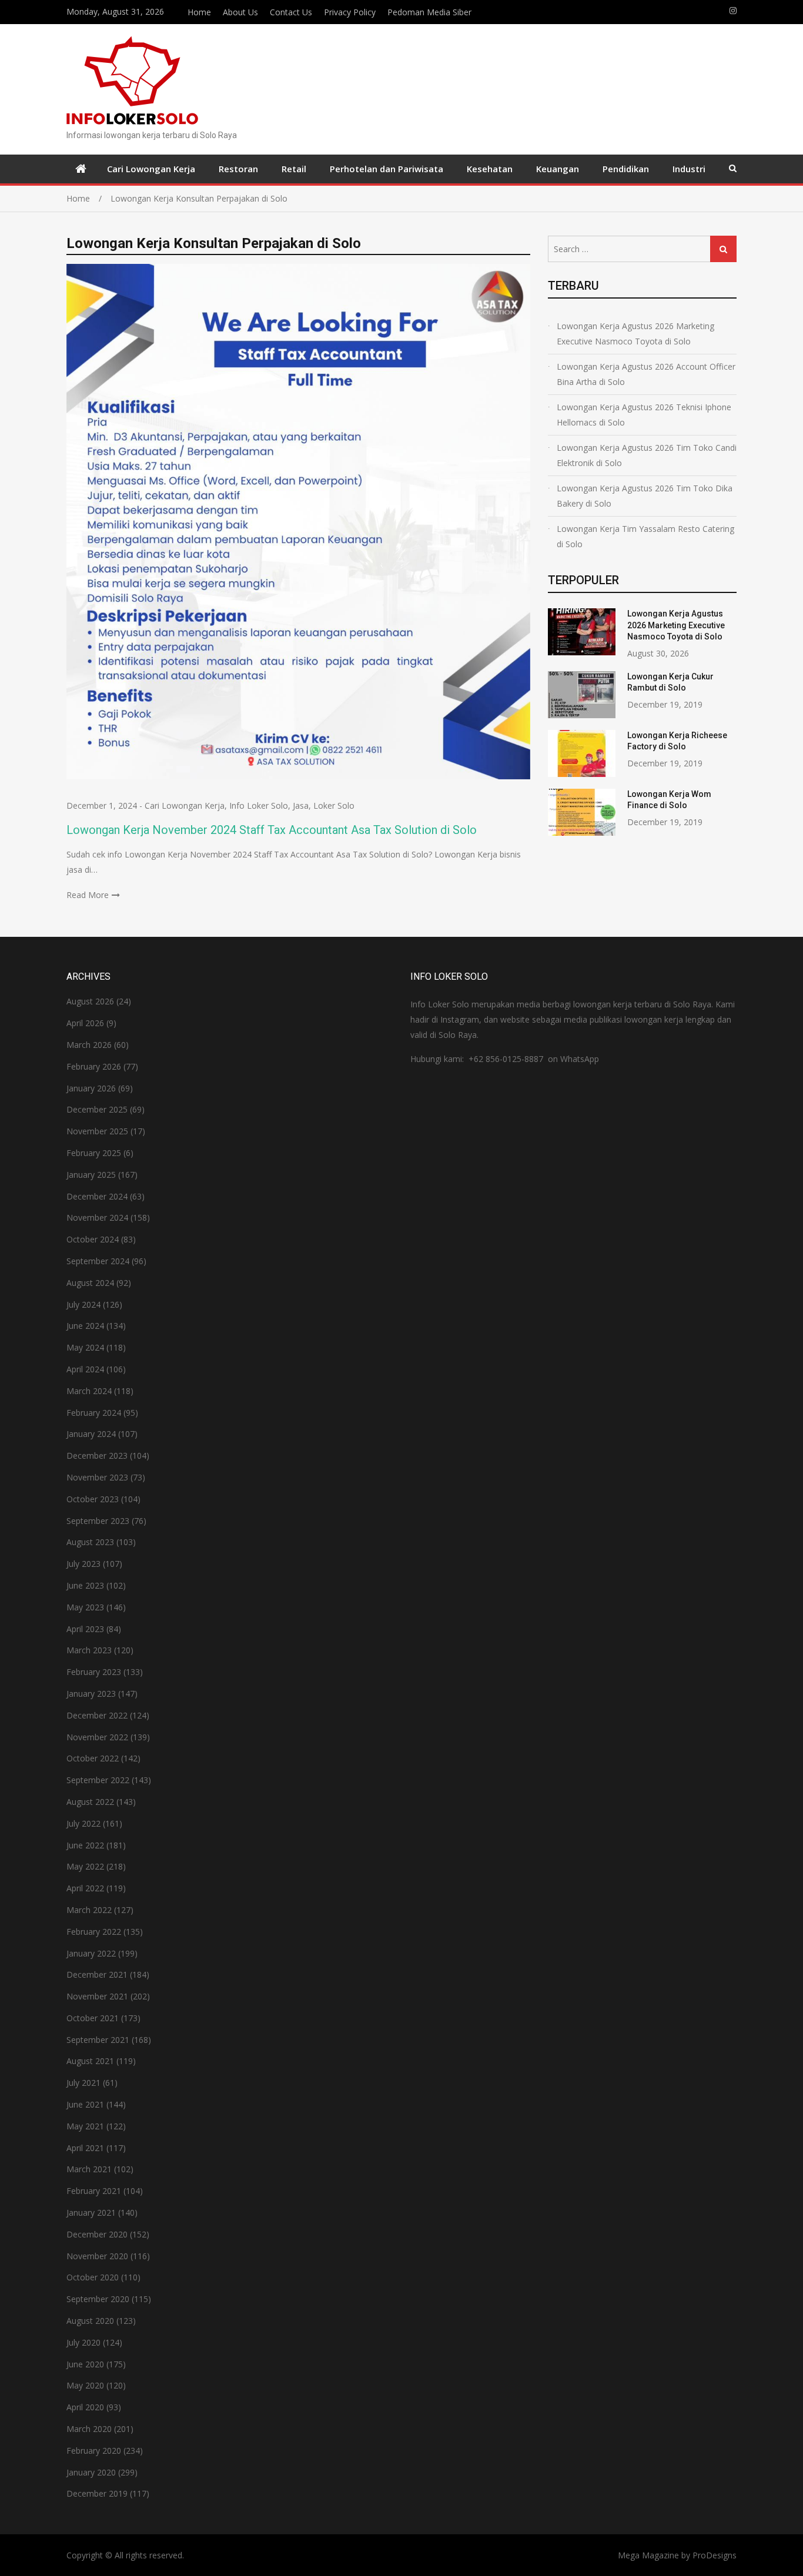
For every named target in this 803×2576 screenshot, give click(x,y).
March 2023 (89, 1650)
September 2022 (98, 1780)
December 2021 (97, 1974)
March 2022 (89, 1910)
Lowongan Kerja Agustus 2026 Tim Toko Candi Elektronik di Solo (647, 455)
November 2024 (97, 1217)
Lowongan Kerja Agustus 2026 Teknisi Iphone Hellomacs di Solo (644, 415)
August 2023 (90, 1542)
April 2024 (85, 1369)
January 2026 (91, 1088)
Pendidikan (626, 169)
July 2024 (83, 1304)
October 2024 (93, 1239)
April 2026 (85, 1023)
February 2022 (94, 1932)
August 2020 (90, 2321)
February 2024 (94, 1413)
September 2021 (98, 2040)
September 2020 (98, 2299)
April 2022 (85, 1888)
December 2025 (97, 1109)
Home (199, 12)
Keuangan (558, 169)
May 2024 (85, 1347)
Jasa (301, 805)
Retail (294, 169)
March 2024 (89, 1391)
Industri (689, 169)
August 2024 (90, 1283)
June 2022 (85, 1845)
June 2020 (85, 2364)
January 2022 (91, 1953)
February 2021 (94, 2191)
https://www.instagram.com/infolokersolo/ (733, 11)
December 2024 (97, 1196)
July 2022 (83, 1823)
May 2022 (85, 1866)
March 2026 (89, 1045)
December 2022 (97, 1715)
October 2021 (93, 2018)
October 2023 (93, 1499)
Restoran (238, 169)
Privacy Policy (350, 12)
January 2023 (91, 1694)
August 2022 (90, 1802)
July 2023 (83, 1564)
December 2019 (97, 2493)
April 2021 (85, 2148)
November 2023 (97, 1477)
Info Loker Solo (259, 805)
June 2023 (85, 1585)
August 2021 (90, 2061)
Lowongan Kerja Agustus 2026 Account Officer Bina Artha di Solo (646, 374)
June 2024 (85, 1326)
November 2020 (97, 2256)
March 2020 (89, 2429)
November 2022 (97, 1737)
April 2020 (85, 2407)
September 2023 (98, 1521)
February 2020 (94, 2451)
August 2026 (90, 1001)
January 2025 (91, 1175)
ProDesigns (715, 2555)
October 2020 (93, 2277)
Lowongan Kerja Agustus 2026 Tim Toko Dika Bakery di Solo (645, 496)
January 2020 (91, 2472)
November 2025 (97, 1131)
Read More (88, 895)
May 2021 (85, 2126)
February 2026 (94, 1066)
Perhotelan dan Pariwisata (387, 169)
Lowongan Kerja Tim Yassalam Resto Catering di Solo (645, 536)
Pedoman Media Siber (429, 12)
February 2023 (94, 1672)
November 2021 (97, 1996)
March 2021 (89, 2169)
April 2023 (85, 1629)
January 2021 (91, 2212)
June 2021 (85, 2104)
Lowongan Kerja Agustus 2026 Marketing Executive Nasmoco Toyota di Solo (635, 334)
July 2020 (83, 2342)
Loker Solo (334, 805)
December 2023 (97, 1456)
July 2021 (83, 2083)
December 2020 (97, 2234)
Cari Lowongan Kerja (151, 169)
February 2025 (94, 1153)
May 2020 (85, 2385)
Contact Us (291, 12)
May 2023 (85, 1607)
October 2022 (93, 1758)
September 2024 (98, 1261)
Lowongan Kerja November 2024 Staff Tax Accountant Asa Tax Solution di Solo (272, 830)
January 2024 (91, 1434)
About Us (240, 12)
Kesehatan (490, 169)
